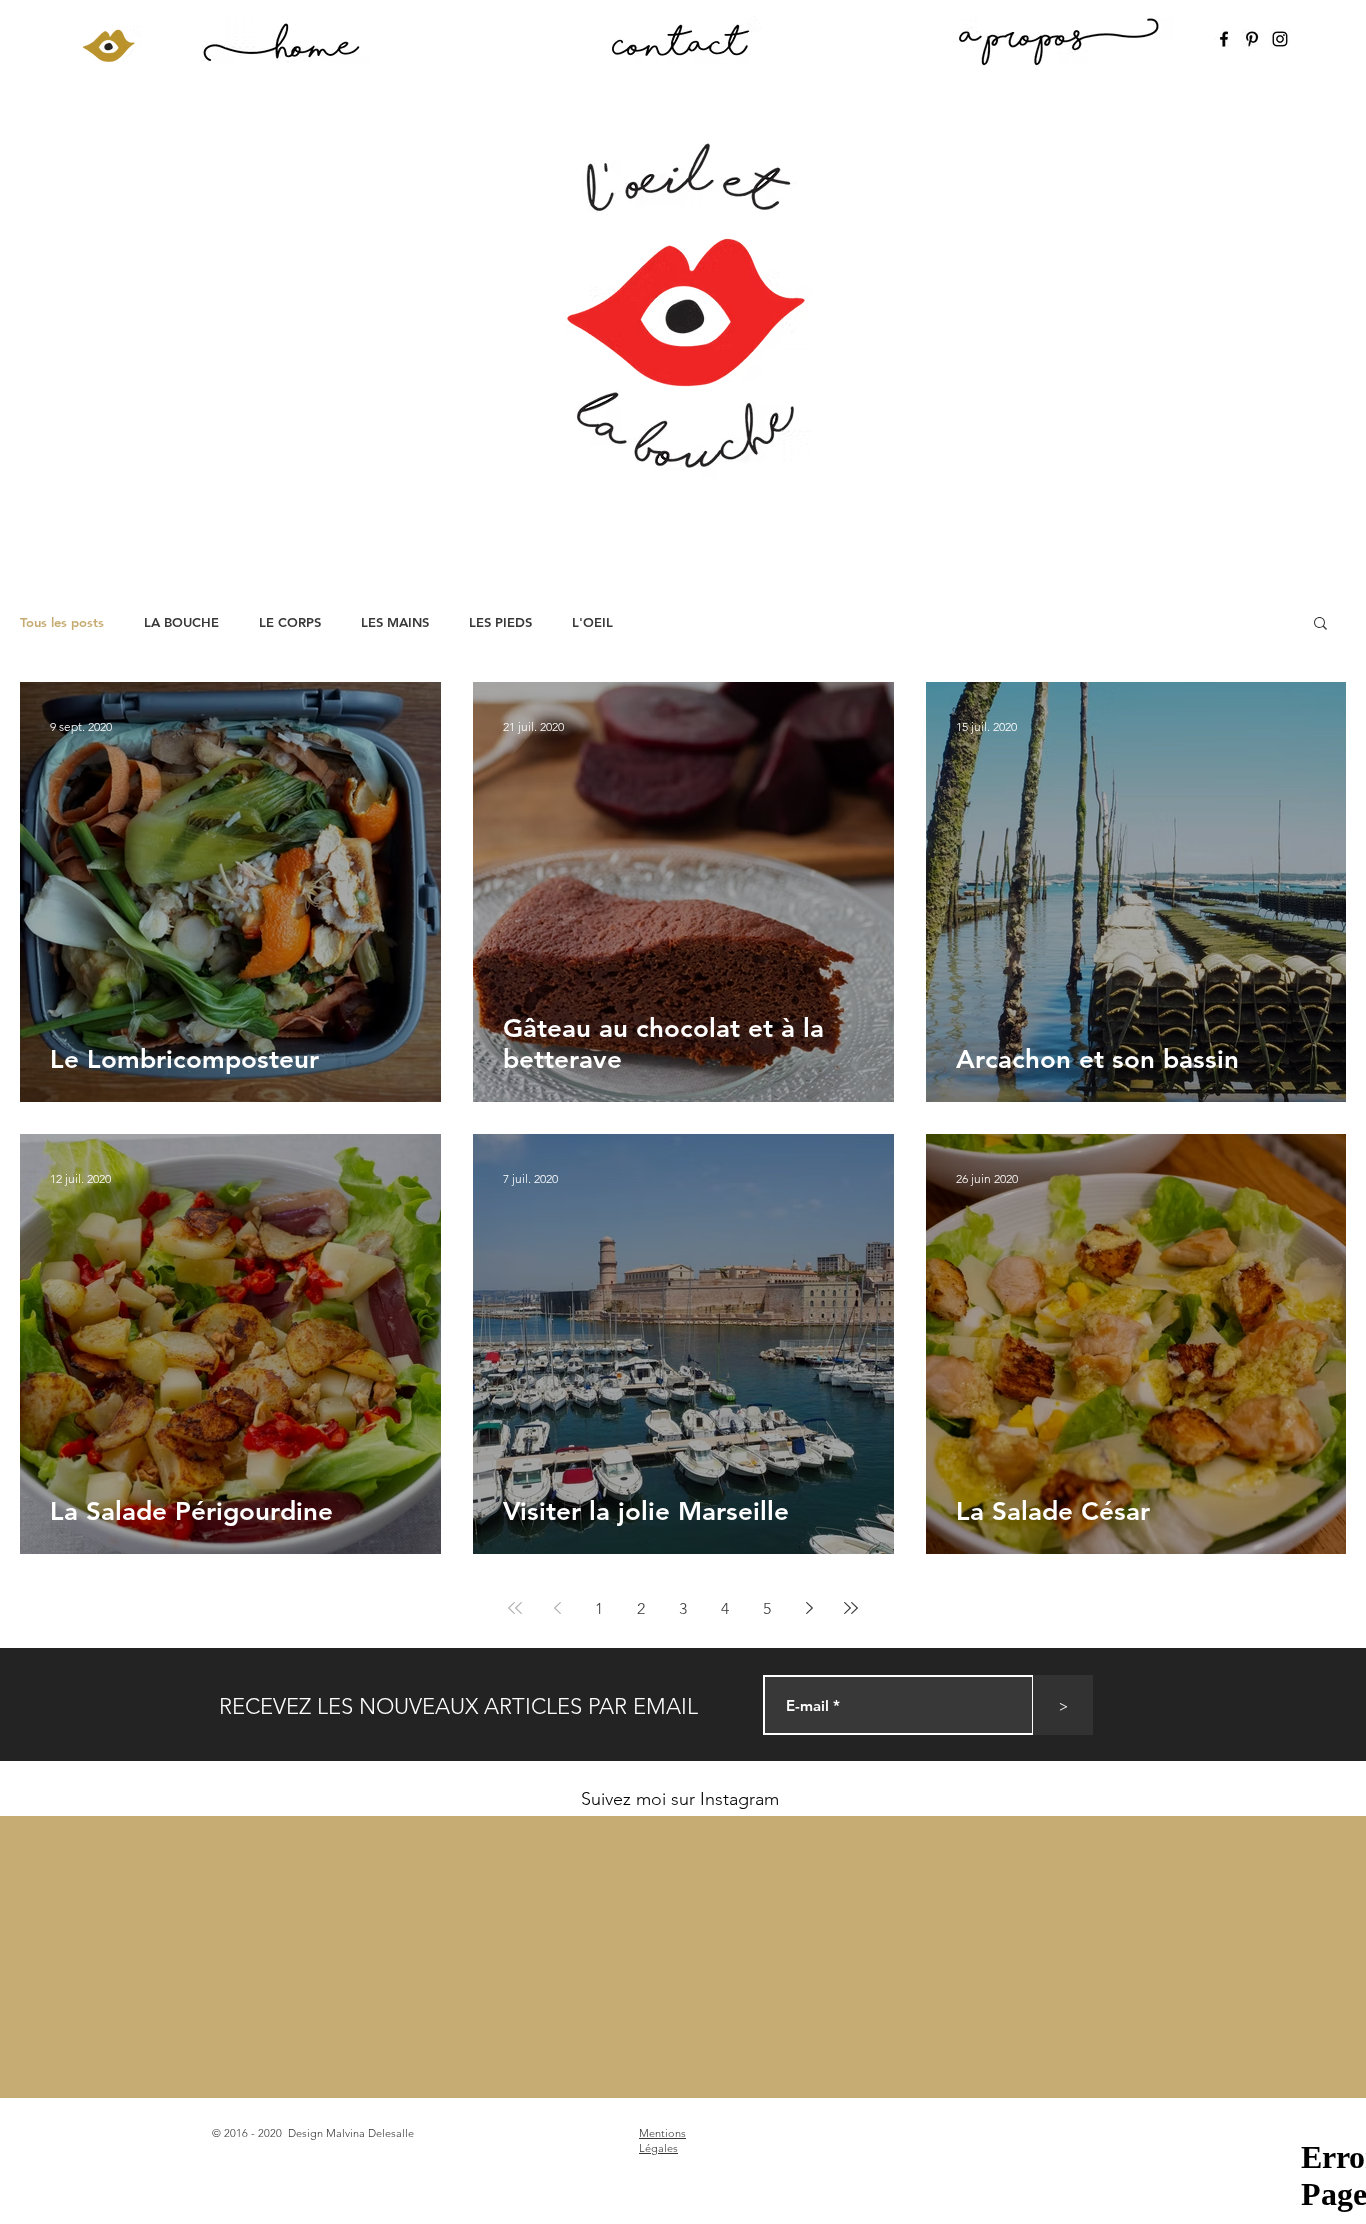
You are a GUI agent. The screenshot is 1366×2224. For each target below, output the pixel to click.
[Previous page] (557, 1608)
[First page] (515, 1608)
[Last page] (851, 1608)
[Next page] (809, 1608)
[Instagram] (1280, 39)
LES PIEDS (500, 622)
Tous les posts (62, 622)
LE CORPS (290, 622)
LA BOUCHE (181, 622)
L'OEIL (592, 622)
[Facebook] (1224, 39)
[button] (1320, 624)
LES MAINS (395, 622)
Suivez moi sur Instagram (680, 1799)
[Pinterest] (1252, 39)
